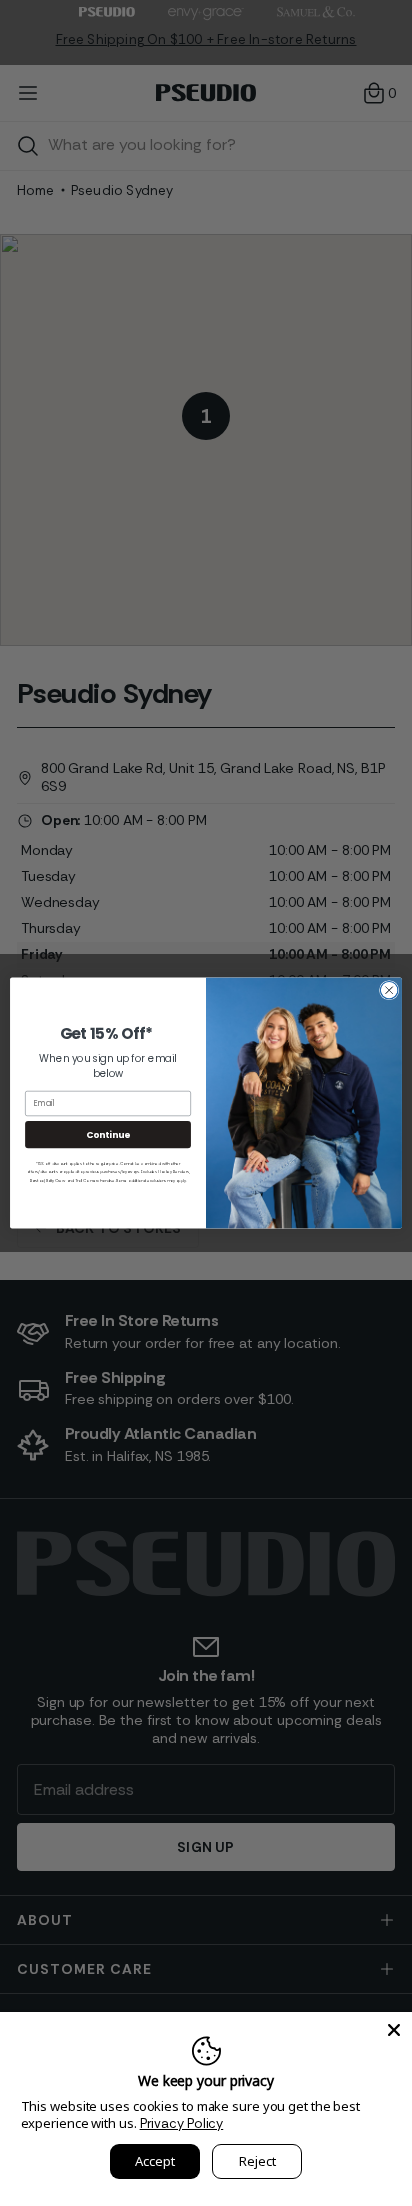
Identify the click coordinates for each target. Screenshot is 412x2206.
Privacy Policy (182, 2123)
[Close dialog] (389, 990)
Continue (108, 1134)
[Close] (394, 2030)
